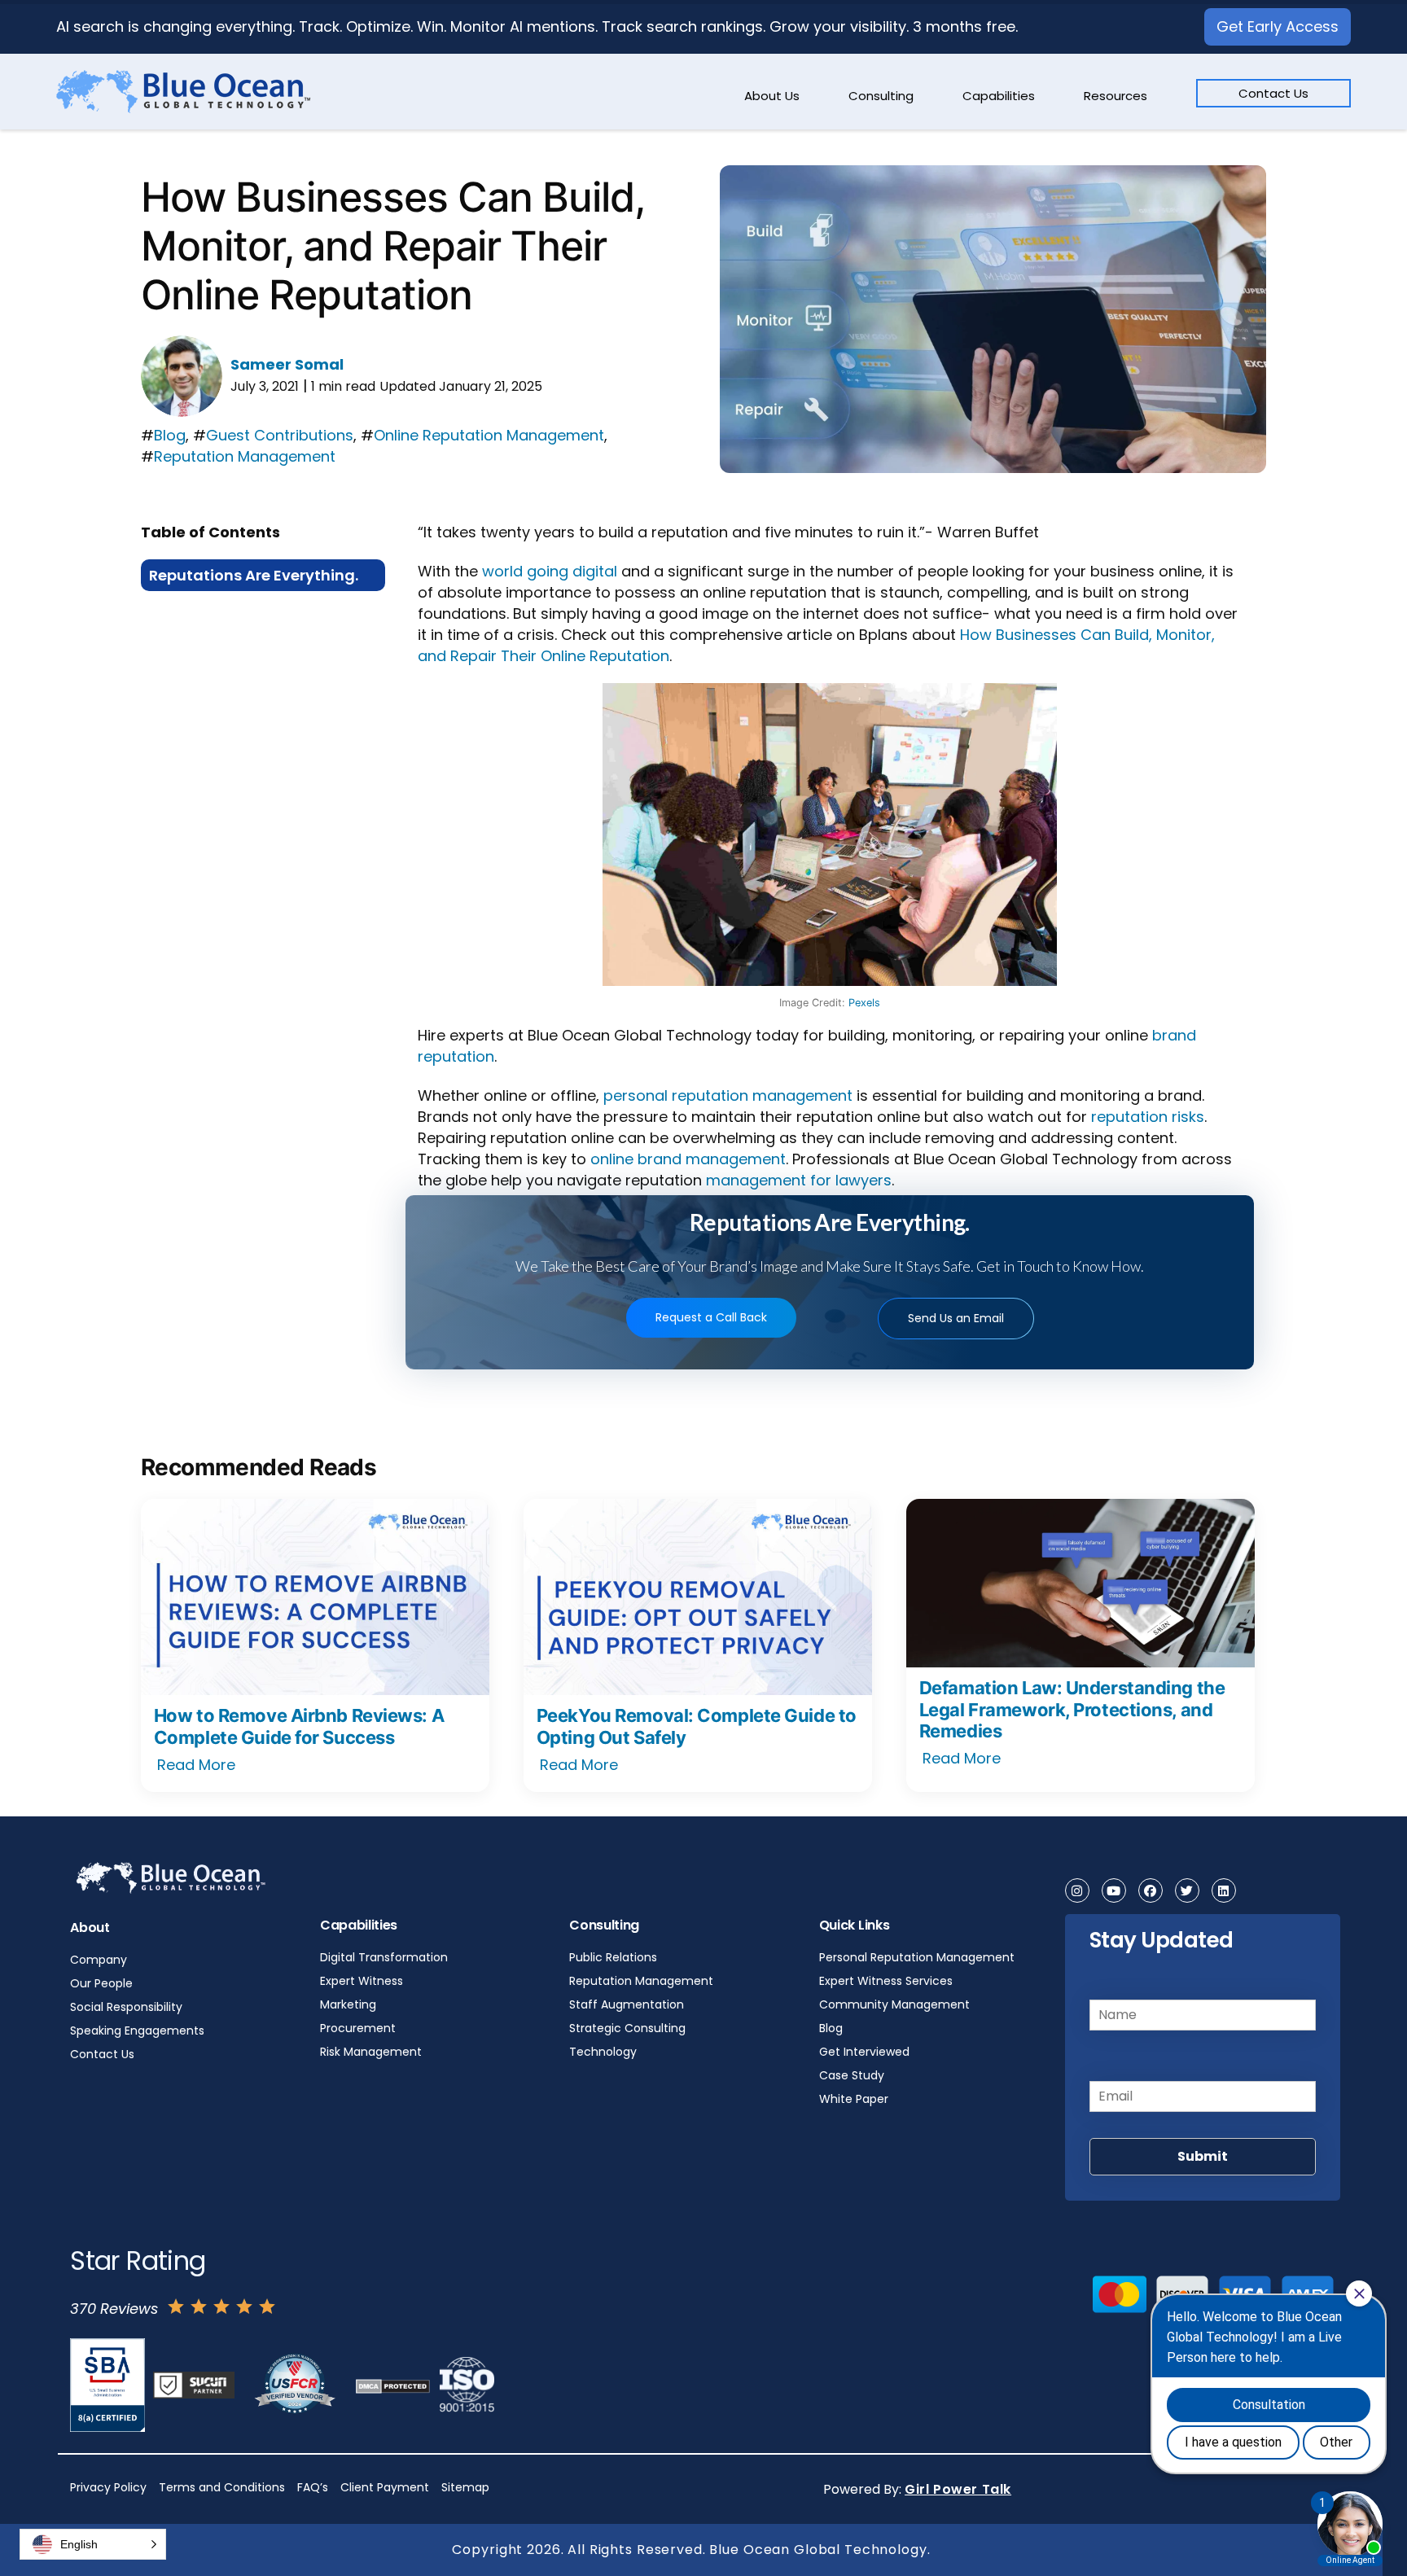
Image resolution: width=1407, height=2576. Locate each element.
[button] (93, 2544)
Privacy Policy (108, 2487)
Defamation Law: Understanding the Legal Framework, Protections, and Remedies (1072, 1709)
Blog (170, 435)
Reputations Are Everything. (254, 575)
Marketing (348, 2004)
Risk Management (371, 2052)
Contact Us (1273, 93)
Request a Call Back (711, 1317)
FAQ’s (313, 2487)
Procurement (358, 2028)
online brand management (688, 1159)
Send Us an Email (956, 1318)
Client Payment (385, 2487)
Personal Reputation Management (917, 1957)
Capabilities (999, 96)
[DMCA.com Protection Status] (393, 2385)
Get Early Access (1278, 26)
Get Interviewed (864, 2052)
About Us (772, 96)
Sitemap (465, 2487)
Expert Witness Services (886, 1981)
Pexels (864, 1003)
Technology (603, 2052)
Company (99, 1960)
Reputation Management (245, 456)
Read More (196, 1765)
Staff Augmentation (627, 2004)
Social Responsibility (126, 2007)
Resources (1116, 96)
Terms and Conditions (222, 2487)
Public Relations (613, 1957)
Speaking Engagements (137, 2031)
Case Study (852, 2075)
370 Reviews (114, 2309)
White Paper (854, 2099)
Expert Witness (362, 1981)
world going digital (550, 571)
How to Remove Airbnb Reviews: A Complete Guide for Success (299, 1726)
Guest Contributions (280, 435)
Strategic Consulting (627, 2028)
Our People (101, 1983)
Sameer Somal (287, 364)
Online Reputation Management (489, 435)
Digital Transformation (384, 1957)
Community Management (894, 2004)
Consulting (881, 96)
